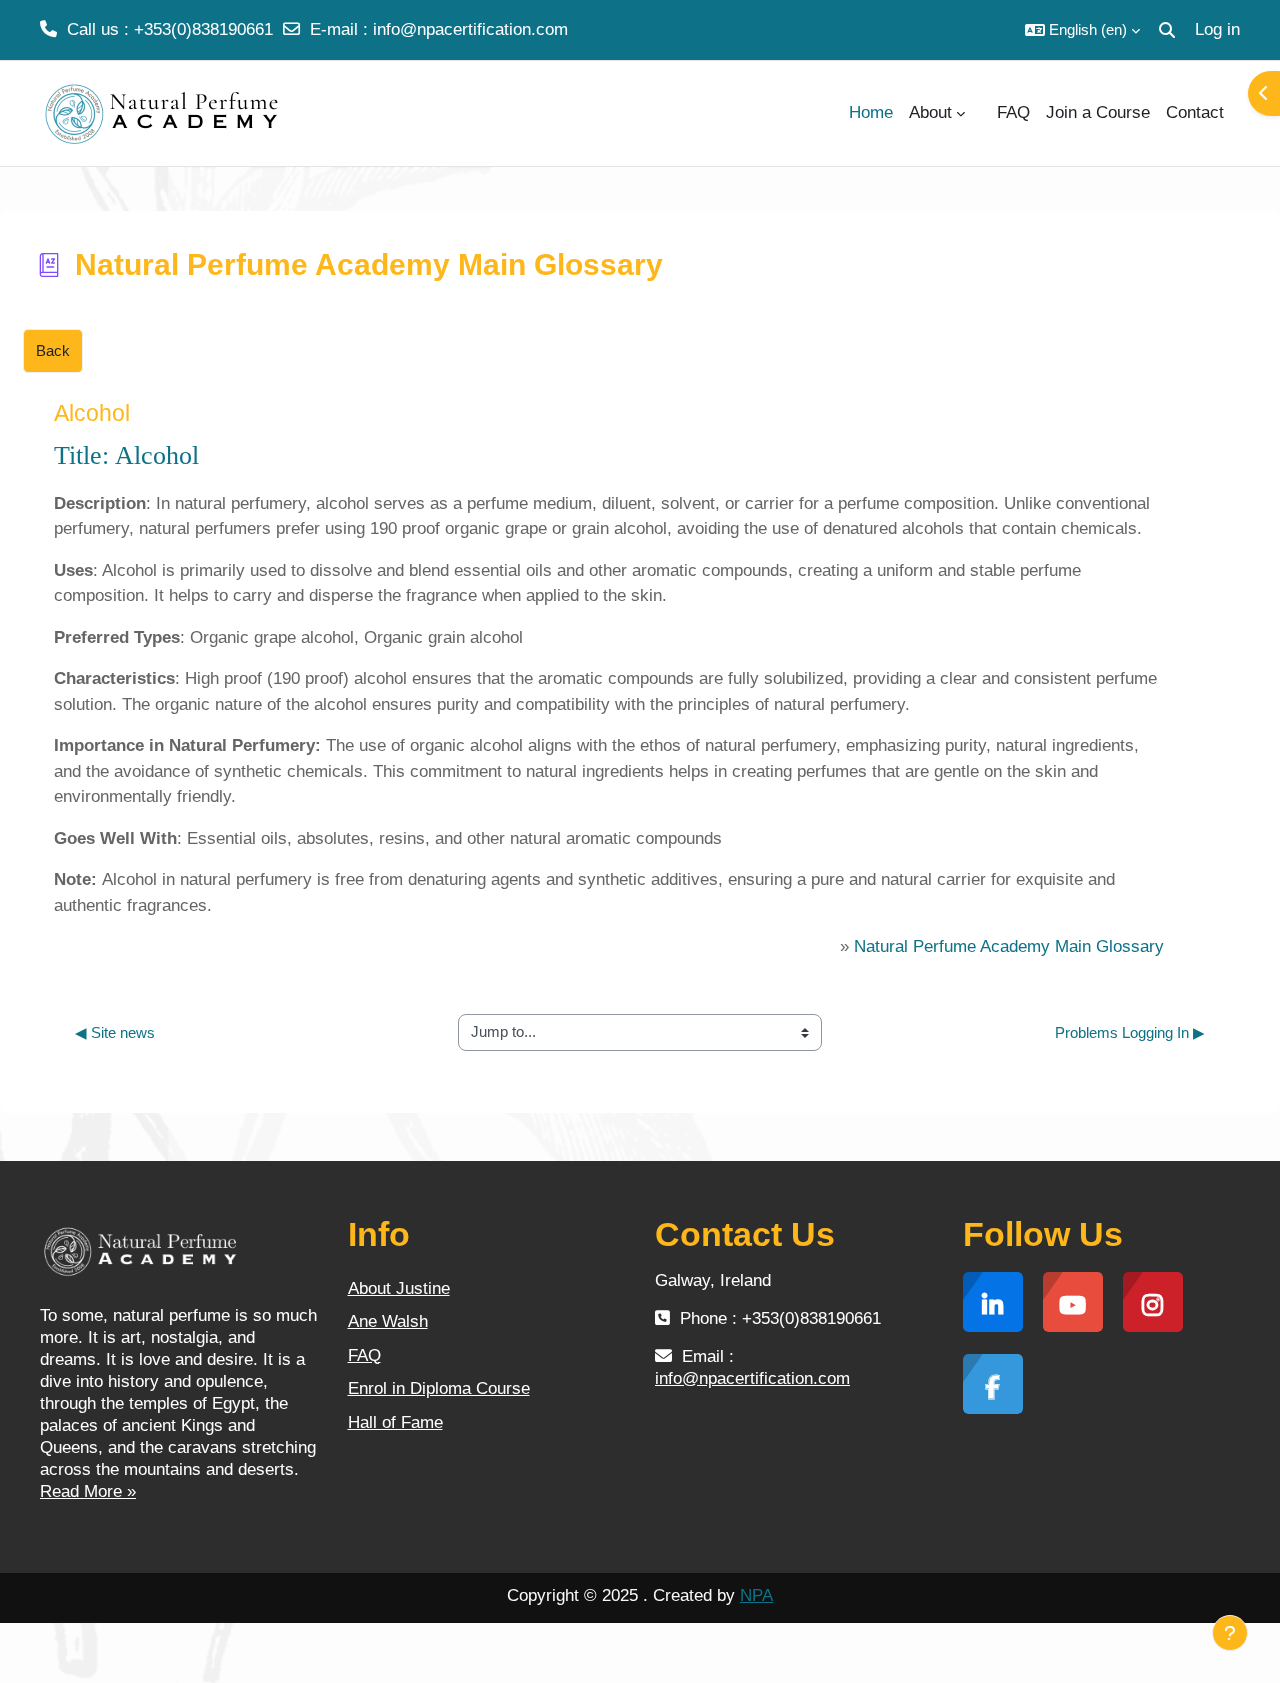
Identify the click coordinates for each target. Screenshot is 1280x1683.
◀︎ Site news (115, 1032)
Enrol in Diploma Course (439, 1388)
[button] (1082, 30)
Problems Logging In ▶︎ (1130, 1032)
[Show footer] (1230, 1633)
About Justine (399, 1288)
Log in (1217, 29)
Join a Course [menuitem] (1098, 112)
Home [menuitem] (871, 112)
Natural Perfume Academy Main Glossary (1009, 946)
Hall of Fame (395, 1422)
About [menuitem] (930, 112)
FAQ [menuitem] (1013, 112)
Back (53, 350)
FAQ (364, 1355)
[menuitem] (981, 113)
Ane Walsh (388, 1321)
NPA (756, 1595)
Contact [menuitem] (1195, 112)
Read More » (88, 1491)
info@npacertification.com (470, 29)
